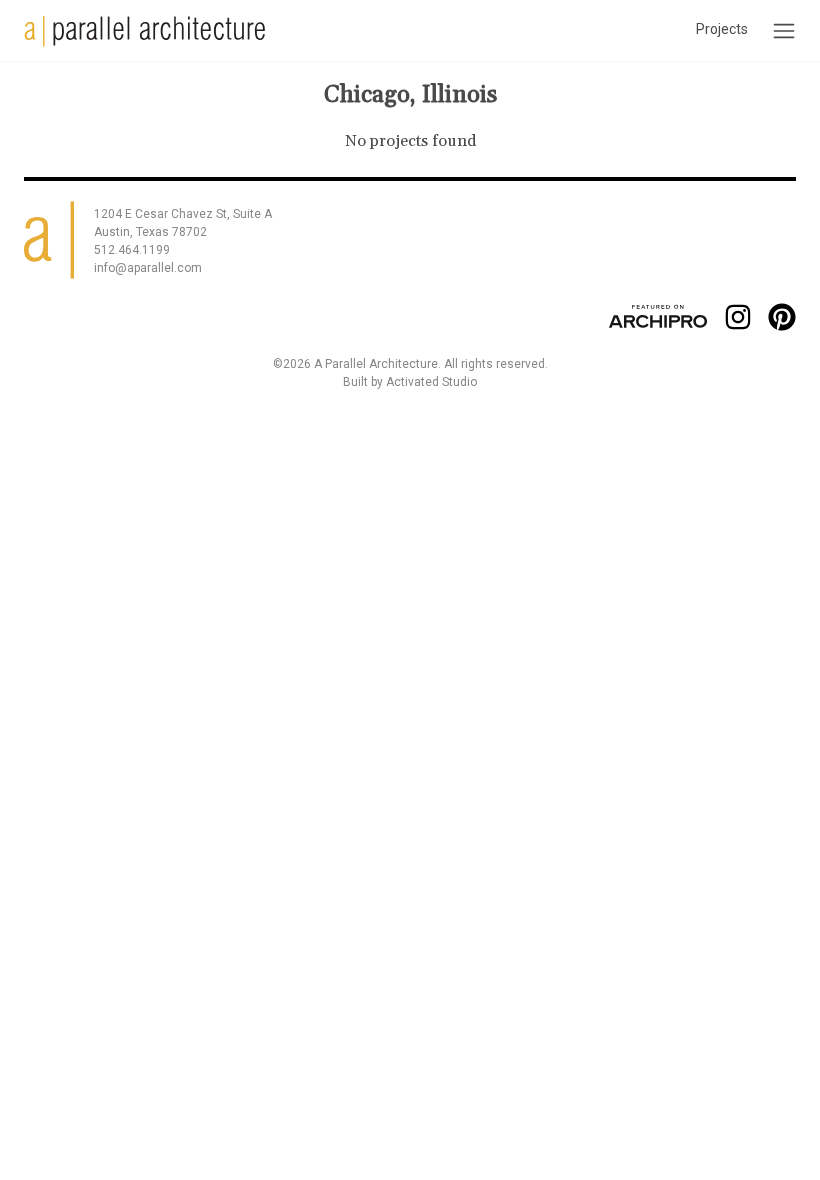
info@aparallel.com (148, 268)
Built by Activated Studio (410, 382)
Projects (722, 29)
